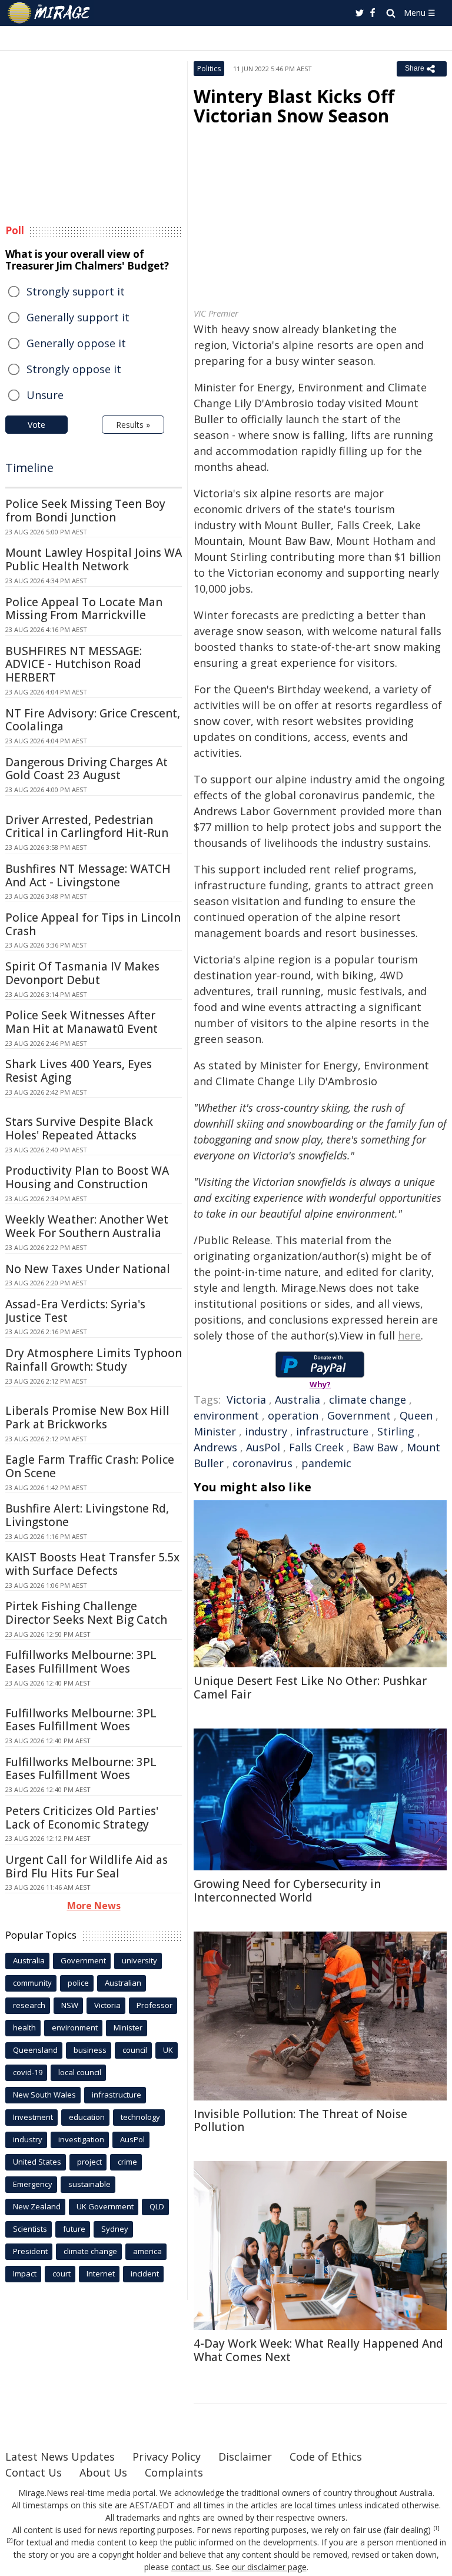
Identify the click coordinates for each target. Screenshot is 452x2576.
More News (94, 1906)
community (32, 1983)
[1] (436, 2528)
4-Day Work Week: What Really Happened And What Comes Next (318, 2350)
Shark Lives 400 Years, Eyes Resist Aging (79, 1071)
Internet (101, 2273)
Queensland (35, 2050)
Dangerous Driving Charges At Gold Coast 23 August (87, 769)
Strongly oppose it (74, 369)
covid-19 (28, 2072)
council (135, 2050)
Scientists (30, 2229)
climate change (368, 1400)
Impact (25, 2273)
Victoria (246, 1400)
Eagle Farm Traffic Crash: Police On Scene (90, 1466)
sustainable (89, 2184)
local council (80, 2072)
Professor (154, 2005)
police (78, 1983)
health (24, 2027)
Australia (298, 1400)
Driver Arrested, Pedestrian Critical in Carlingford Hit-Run (87, 827)
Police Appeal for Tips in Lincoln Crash (93, 924)
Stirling (396, 1431)
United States (37, 2162)
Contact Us (34, 2472)
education (87, 2117)
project (89, 2162)
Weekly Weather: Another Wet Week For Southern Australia (87, 1226)
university (139, 1960)
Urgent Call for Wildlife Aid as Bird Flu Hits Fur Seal (87, 1867)
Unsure (45, 395)
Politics (209, 69)
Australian (123, 1983)
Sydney (115, 2229)
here (409, 1335)
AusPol (263, 1447)
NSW (70, 2005)
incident (145, 2273)
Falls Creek (316, 1447)
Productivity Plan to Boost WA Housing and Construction (87, 1177)
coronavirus (262, 1463)
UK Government (105, 2206)
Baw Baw (375, 1447)
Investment (33, 2117)
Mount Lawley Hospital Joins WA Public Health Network (94, 559)
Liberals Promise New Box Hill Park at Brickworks (87, 1417)
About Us (103, 2472)
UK (168, 2050)
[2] (10, 2541)
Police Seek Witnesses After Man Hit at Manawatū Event (82, 1022)
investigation (81, 2139)
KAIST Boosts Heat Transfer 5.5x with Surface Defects (92, 1564)
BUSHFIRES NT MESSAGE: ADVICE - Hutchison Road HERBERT (74, 664)
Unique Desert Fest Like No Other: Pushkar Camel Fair (310, 1688)
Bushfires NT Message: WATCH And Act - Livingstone (88, 875)
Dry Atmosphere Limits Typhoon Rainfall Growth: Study (94, 1360)
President (30, 2251)
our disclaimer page (269, 2567)
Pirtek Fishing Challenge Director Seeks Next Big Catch (86, 1613)
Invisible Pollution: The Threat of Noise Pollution (300, 2121)
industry (266, 1431)
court (62, 2273)
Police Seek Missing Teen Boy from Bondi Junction (85, 511)
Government (359, 1415)
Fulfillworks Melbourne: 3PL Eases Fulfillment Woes (81, 1662)
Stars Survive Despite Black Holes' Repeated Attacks (79, 1129)
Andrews (215, 1447)
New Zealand (37, 2206)
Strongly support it (76, 291)
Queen (416, 1415)
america (147, 2251)
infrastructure (332, 1431)
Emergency (33, 2184)
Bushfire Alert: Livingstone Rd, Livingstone (87, 1515)
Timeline (29, 468)
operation (293, 1415)
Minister (215, 1431)
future (74, 2229)
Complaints (174, 2472)
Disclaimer (245, 2457)
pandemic (326, 1463)
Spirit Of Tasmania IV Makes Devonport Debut (82, 973)
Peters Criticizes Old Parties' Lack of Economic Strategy (82, 1818)
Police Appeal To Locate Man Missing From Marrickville (84, 609)
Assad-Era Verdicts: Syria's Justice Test (75, 1311)
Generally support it (78, 317)
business (90, 2050)
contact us (191, 2567)
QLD (157, 2206)
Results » (133, 425)
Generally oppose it (76, 343)
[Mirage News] (49, 13)
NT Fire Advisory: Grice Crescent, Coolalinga (93, 720)
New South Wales (44, 2095)
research (29, 2005)
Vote (36, 425)
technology (140, 2117)
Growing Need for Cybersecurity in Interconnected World (287, 1891)
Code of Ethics (326, 2457)
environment (226, 1415)
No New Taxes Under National (88, 1269)
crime (127, 2162)
